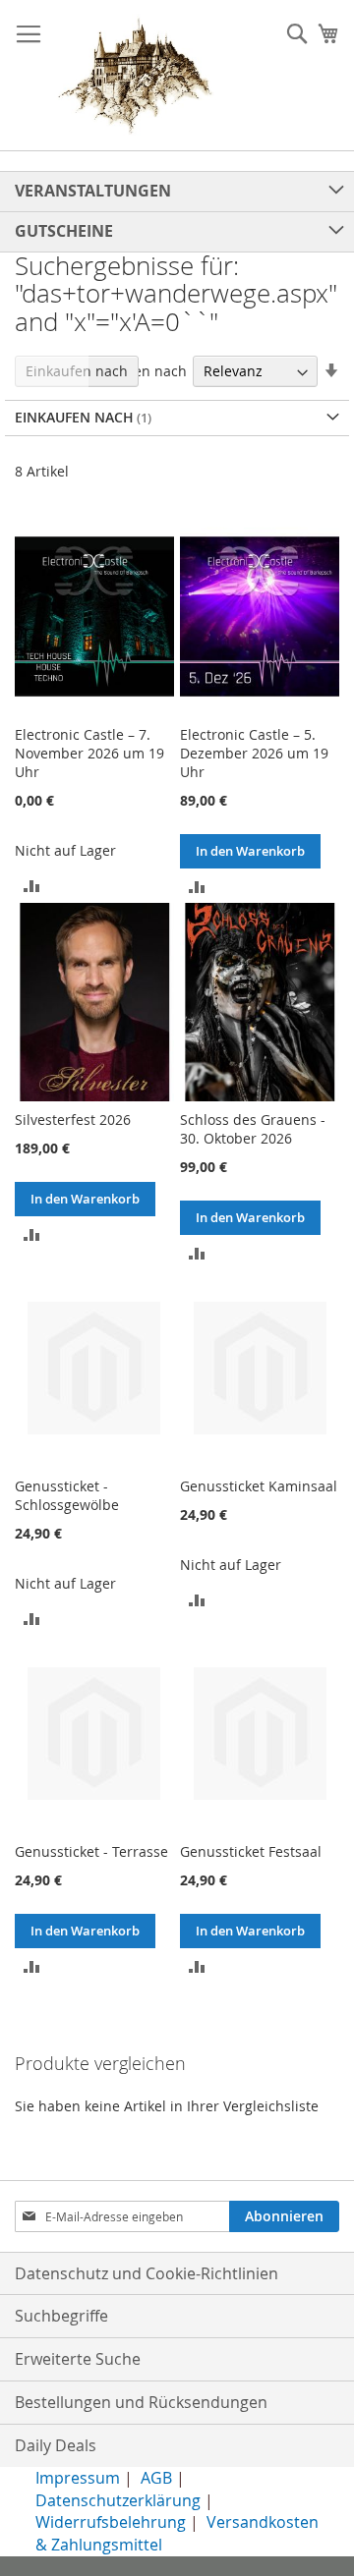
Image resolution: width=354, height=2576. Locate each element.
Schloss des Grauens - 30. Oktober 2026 (253, 1129)
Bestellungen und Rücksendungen (141, 2402)
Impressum (78, 2478)
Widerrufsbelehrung (111, 2522)
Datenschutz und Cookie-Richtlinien (147, 2273)
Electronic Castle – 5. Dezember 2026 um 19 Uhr (254, 753)
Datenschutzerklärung (118, 2500)
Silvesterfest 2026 (73, 1120)
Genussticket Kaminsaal (259, 1486)
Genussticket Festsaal (251, 1851)
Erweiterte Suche (78, 2359)
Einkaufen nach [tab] (77, 371)
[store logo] (135, 76)
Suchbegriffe (61, 2316)
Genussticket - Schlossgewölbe (67, 1495)
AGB (156, 2478)
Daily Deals (56, 2445)
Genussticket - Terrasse (91, 1851)
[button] (32, 885)
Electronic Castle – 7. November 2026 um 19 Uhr (89, 753)
